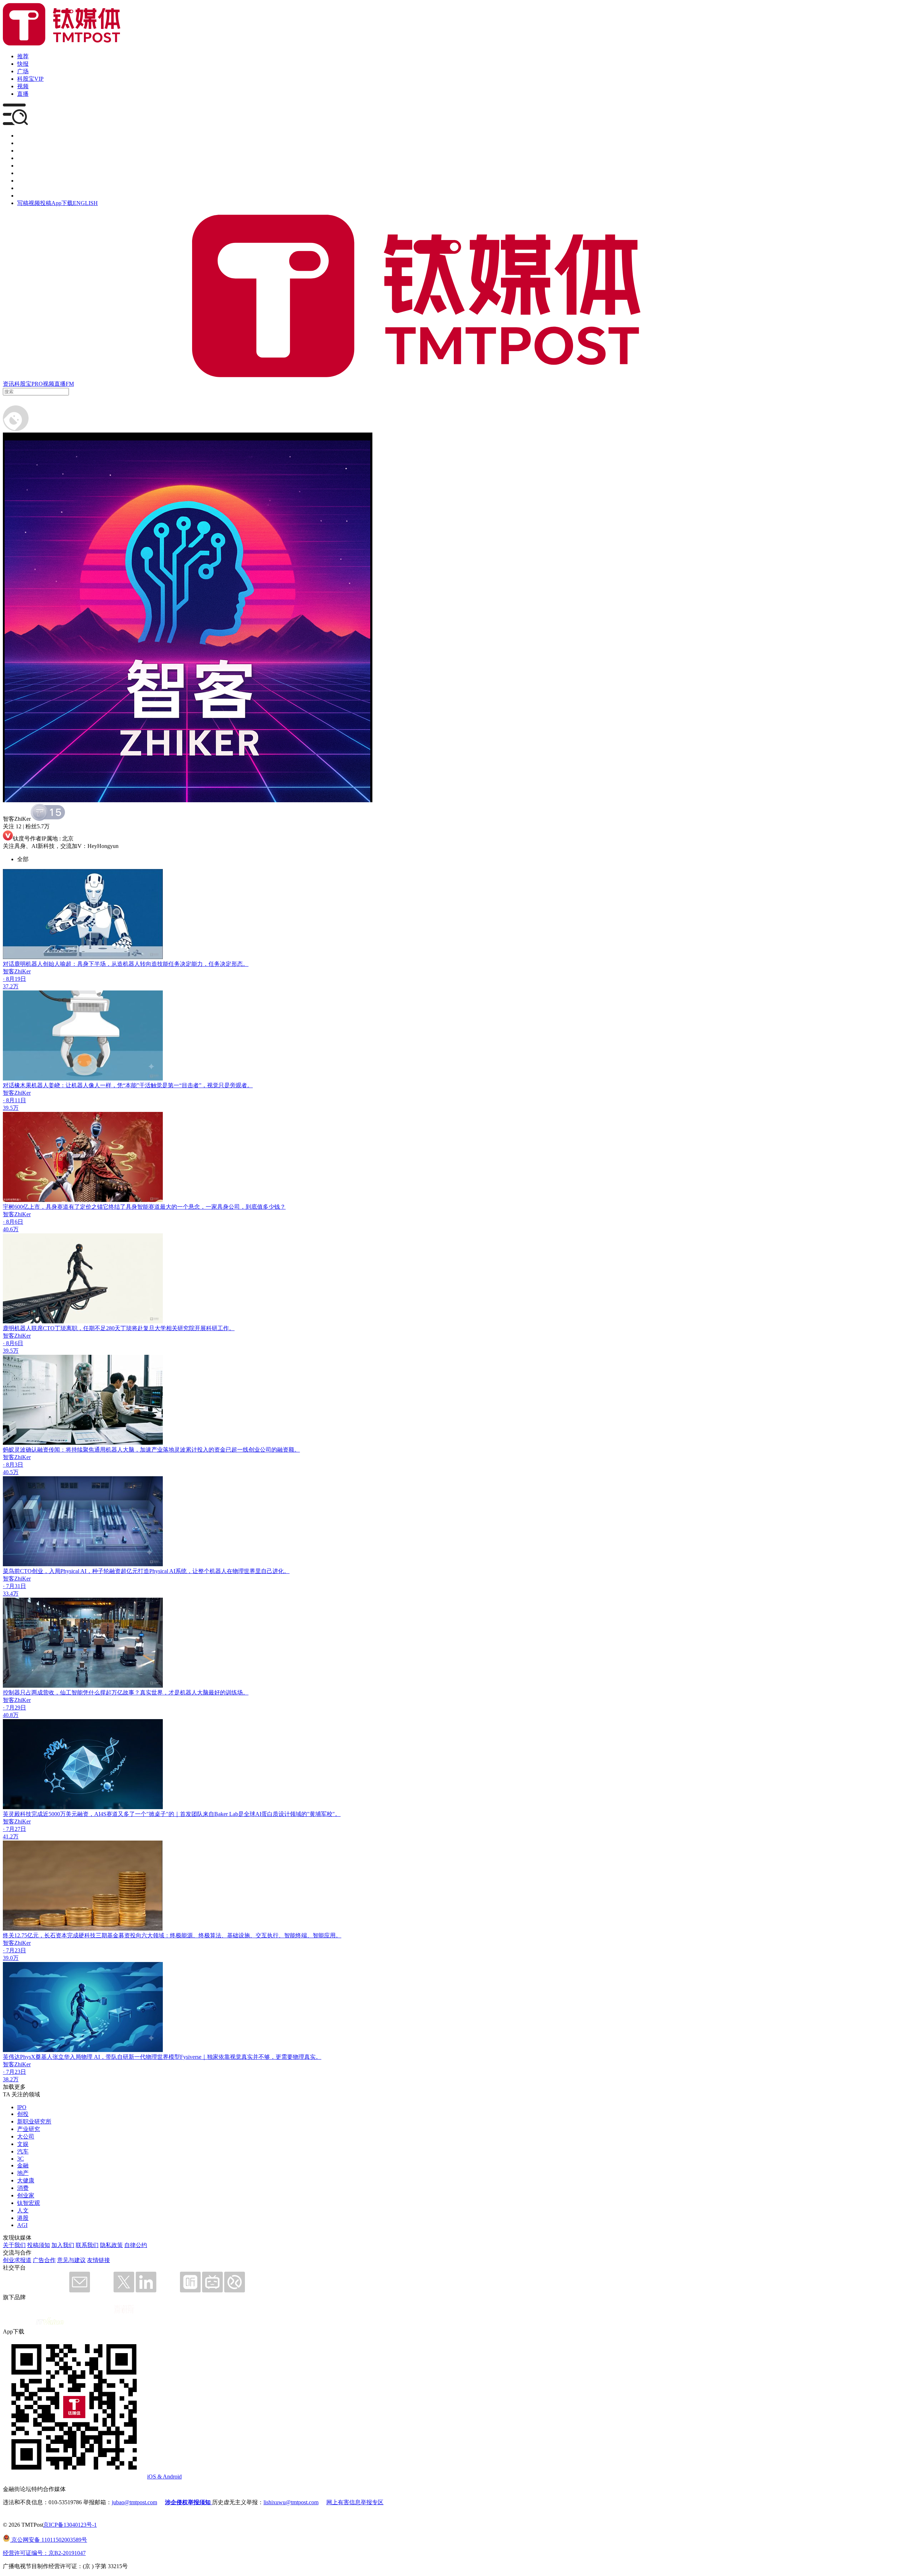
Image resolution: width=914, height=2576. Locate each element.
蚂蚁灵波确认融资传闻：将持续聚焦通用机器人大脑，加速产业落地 (89, 1450)
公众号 (26, 188)
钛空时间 (29, 173)
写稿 (23, 203)
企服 (23, 143)
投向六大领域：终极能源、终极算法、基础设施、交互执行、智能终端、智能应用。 (236, 1935)
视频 (23, 86)
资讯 (9, 384)
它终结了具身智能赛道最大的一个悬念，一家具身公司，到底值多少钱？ (194, 1207)
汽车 (23, 2151)
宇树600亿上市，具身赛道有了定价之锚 (53, 1207)
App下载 (62, 203)
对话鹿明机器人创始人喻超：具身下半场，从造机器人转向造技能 (86, 964)
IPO (22, 2107)
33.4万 (11, 1594)
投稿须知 (39, 2245)
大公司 (26, 2136)
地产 (23, 2173)
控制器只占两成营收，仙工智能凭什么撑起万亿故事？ (71, 1693)
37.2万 (11, 986)
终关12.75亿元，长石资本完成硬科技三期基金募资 (66, 1935)
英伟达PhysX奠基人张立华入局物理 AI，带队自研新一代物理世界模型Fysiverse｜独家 (111, 2057)
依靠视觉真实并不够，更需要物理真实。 (270, 2057)
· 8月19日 (14, 979)
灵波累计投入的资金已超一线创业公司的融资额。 (237, 1450)
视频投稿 (40, 203)
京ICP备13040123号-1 (70, 2525)
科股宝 (23, 384)
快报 (23, 64)
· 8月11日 (14, 1100)
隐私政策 (111, 2245)
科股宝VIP (30, 79)
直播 (23, 94)
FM (70, 384)
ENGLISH (85, 203)
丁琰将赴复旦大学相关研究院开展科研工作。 (177, 1328)
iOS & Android (164, 2477)
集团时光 (29, 181)
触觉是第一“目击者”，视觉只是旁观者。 (202, 1085)
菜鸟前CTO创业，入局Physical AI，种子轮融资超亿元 (70, 1571)
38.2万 (11, 2079)
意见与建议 (71, 2260)
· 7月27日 (14, 1829)
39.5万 (11, 1108)
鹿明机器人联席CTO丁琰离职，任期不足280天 (62, 1328)
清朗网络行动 (34, 196)
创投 (23, 151)
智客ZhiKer (17, 971)
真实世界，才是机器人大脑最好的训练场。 (194, 1693)
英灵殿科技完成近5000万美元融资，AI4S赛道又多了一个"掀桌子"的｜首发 (97, 1814)
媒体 (23, 136)
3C (21, 2159)
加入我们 (63, 2245)
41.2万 (11, 1836)
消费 (23, 2188)
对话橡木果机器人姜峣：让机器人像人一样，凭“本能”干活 (77, 1085)
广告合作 (44, 2260)
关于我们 (14, 2245)
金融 (23, 2165)
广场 (23, 71)
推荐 (23, 56)
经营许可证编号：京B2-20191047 (44, 2553)
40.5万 (11, 1472)
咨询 (23, 158)
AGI (22, 2225)
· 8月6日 (13, 1222)
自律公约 (136, 2245)
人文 (23, 2210)
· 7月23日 (14, 1950)
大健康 (26, 2180)
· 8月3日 (13, 1465)
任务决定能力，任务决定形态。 (209, 964)
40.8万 (11, 1715)
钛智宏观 (29, 2203)
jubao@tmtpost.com (134, 2502)
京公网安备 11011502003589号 (49, 2540)
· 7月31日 (14, 1586)
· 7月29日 (14, 1708)
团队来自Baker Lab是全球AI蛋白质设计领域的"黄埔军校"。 (266, 1814)
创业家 (26, 2195)
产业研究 (29, 2129)
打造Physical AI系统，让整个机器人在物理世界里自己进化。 (214, 1571)
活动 (23, 166)
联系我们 (87, 2245)
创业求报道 (17, 2260)
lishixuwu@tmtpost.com (291, 2502)
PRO (37, 384)
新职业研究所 (34, 2121)
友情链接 (99, 2260)
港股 (23, 2218)
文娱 (23, 2144)
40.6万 (11, 1229)
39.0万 (11, 1958)
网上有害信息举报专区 (355, 2502)
